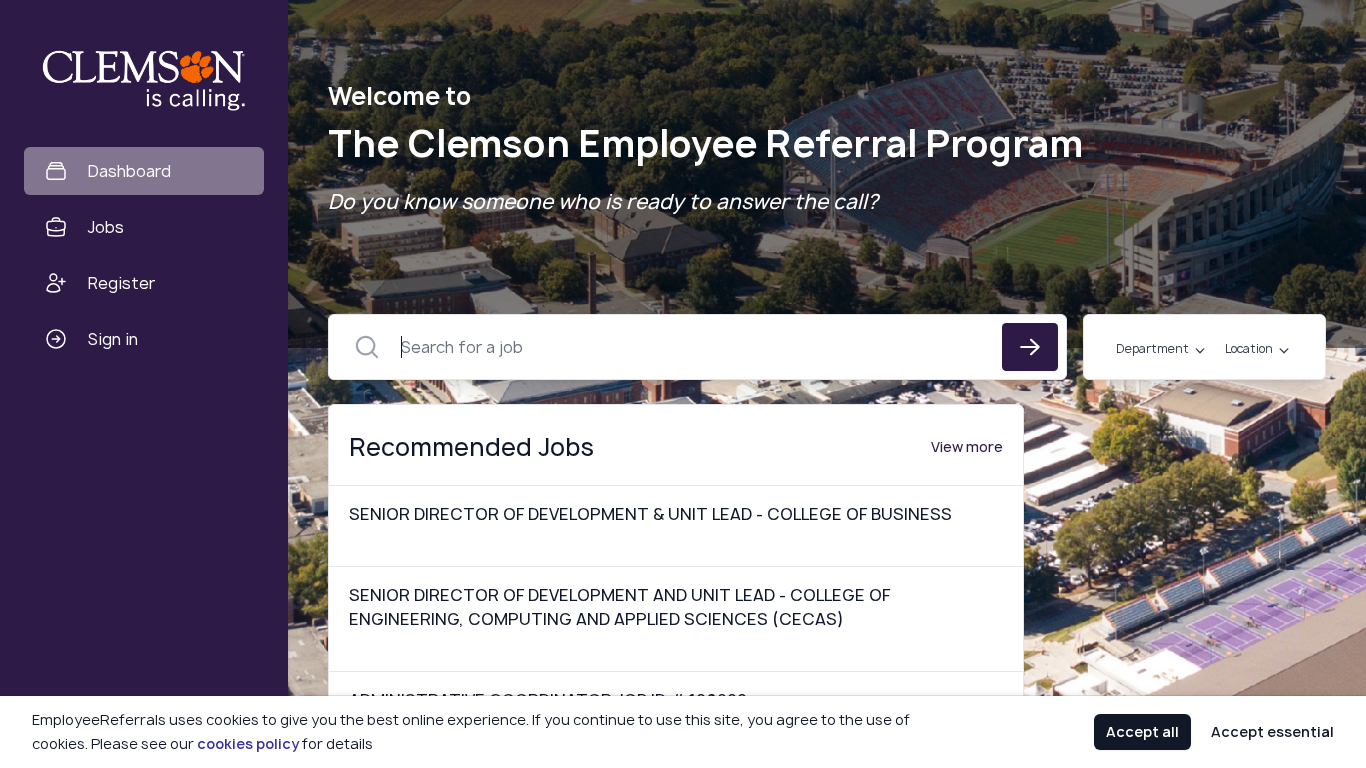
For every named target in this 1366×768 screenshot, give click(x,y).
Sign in (113, 339)
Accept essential (1272, 731)
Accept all (1142, 731)
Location (1249, 349)
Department (1152, 349)
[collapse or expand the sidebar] (289, 29)
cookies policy (248, 743)
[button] (294, 384)
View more (967, 446)
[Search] (1030, 347)
